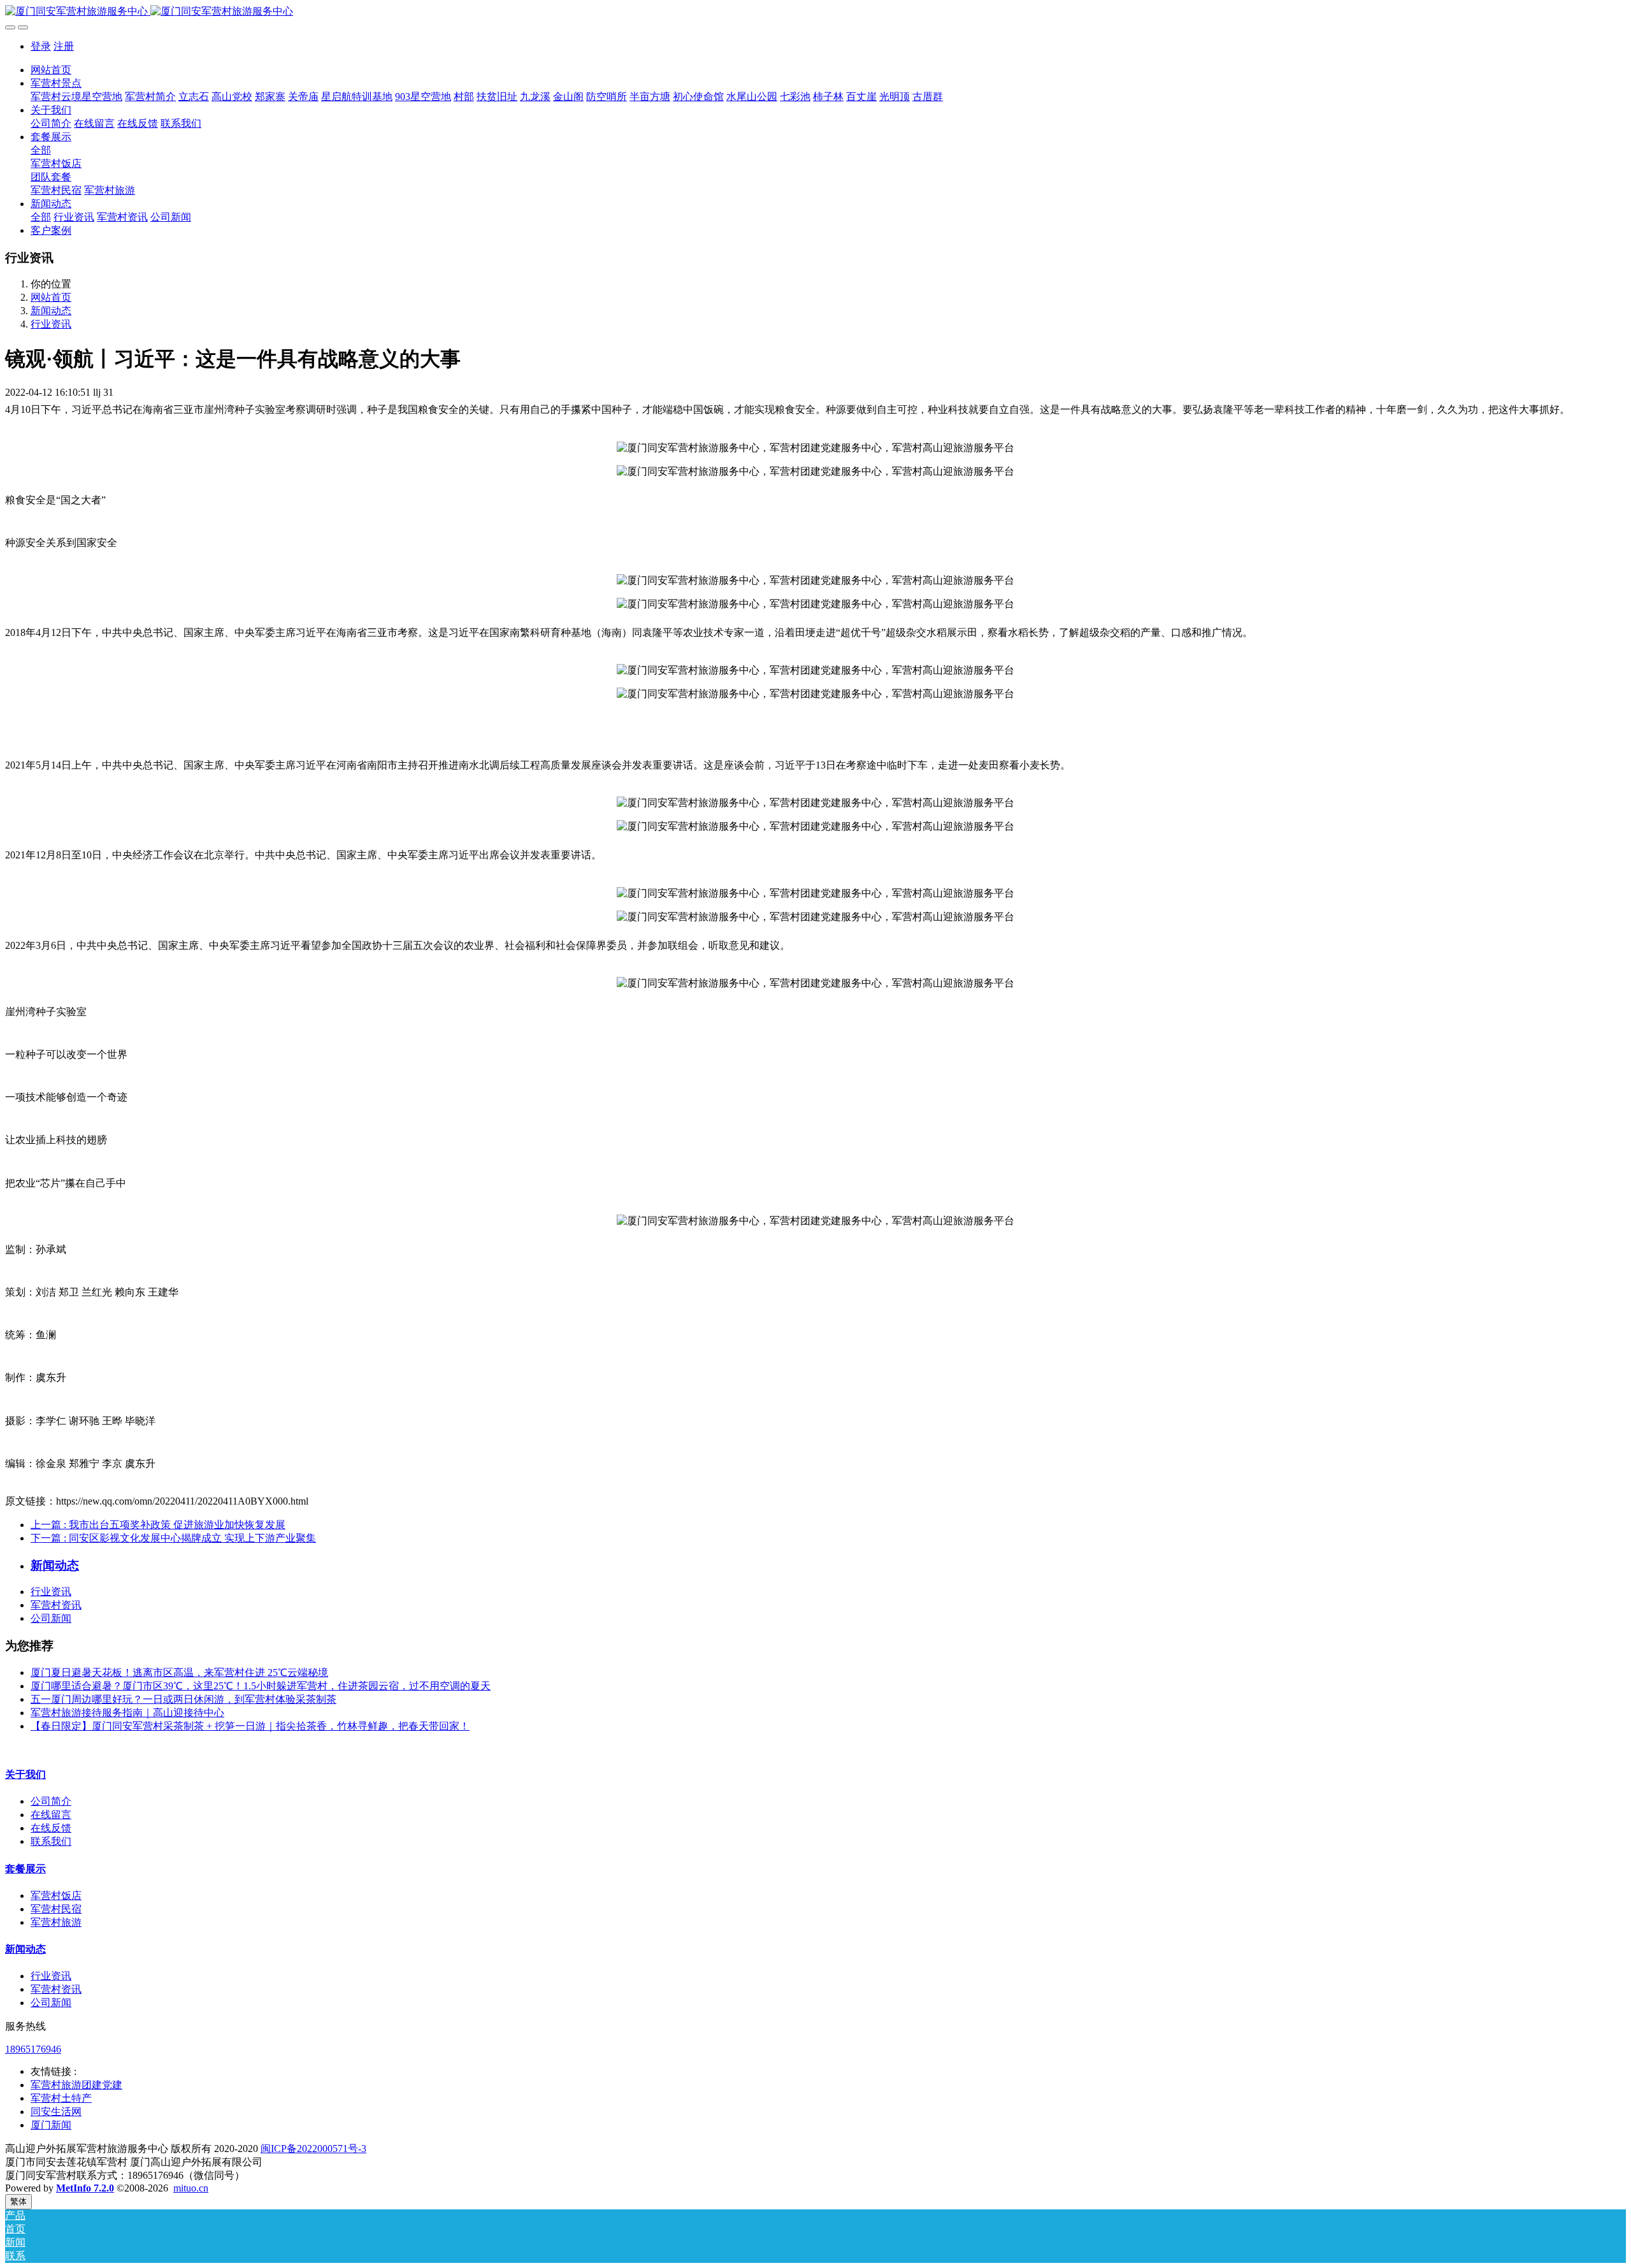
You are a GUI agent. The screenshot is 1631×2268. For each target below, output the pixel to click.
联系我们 (51, 1841)
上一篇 (158, 1525)
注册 (64, 46)
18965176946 (33, 2049)
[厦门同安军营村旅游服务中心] (815, 12)
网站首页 (51, 70)
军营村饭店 (56, 1896)
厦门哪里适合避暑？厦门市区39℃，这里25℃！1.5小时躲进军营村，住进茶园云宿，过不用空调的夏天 (261, 1686)
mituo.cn (191, 2188)
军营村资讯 (56, 1605)
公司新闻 (51, 1618)
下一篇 (173, 1538)
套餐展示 (25, 1869)
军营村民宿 (56, 1909)
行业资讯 (51, 324)
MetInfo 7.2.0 (85, 2188)
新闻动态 (51, 311)
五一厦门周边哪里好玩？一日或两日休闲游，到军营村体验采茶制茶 (183, 1699)
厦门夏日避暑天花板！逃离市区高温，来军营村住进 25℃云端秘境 (179, 1672)
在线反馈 (51, 1828)
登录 (41, 46)
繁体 (18, 2201)
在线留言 (51, 1815)
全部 (41, 150)
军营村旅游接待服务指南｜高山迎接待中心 (127, 1713)
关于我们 (25, 1774)
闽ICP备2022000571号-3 (313, 2149)
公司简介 (51, 1801)
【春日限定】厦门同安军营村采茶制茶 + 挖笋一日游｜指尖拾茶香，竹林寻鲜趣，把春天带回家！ (250, 1726)
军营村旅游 (56, 1922)
